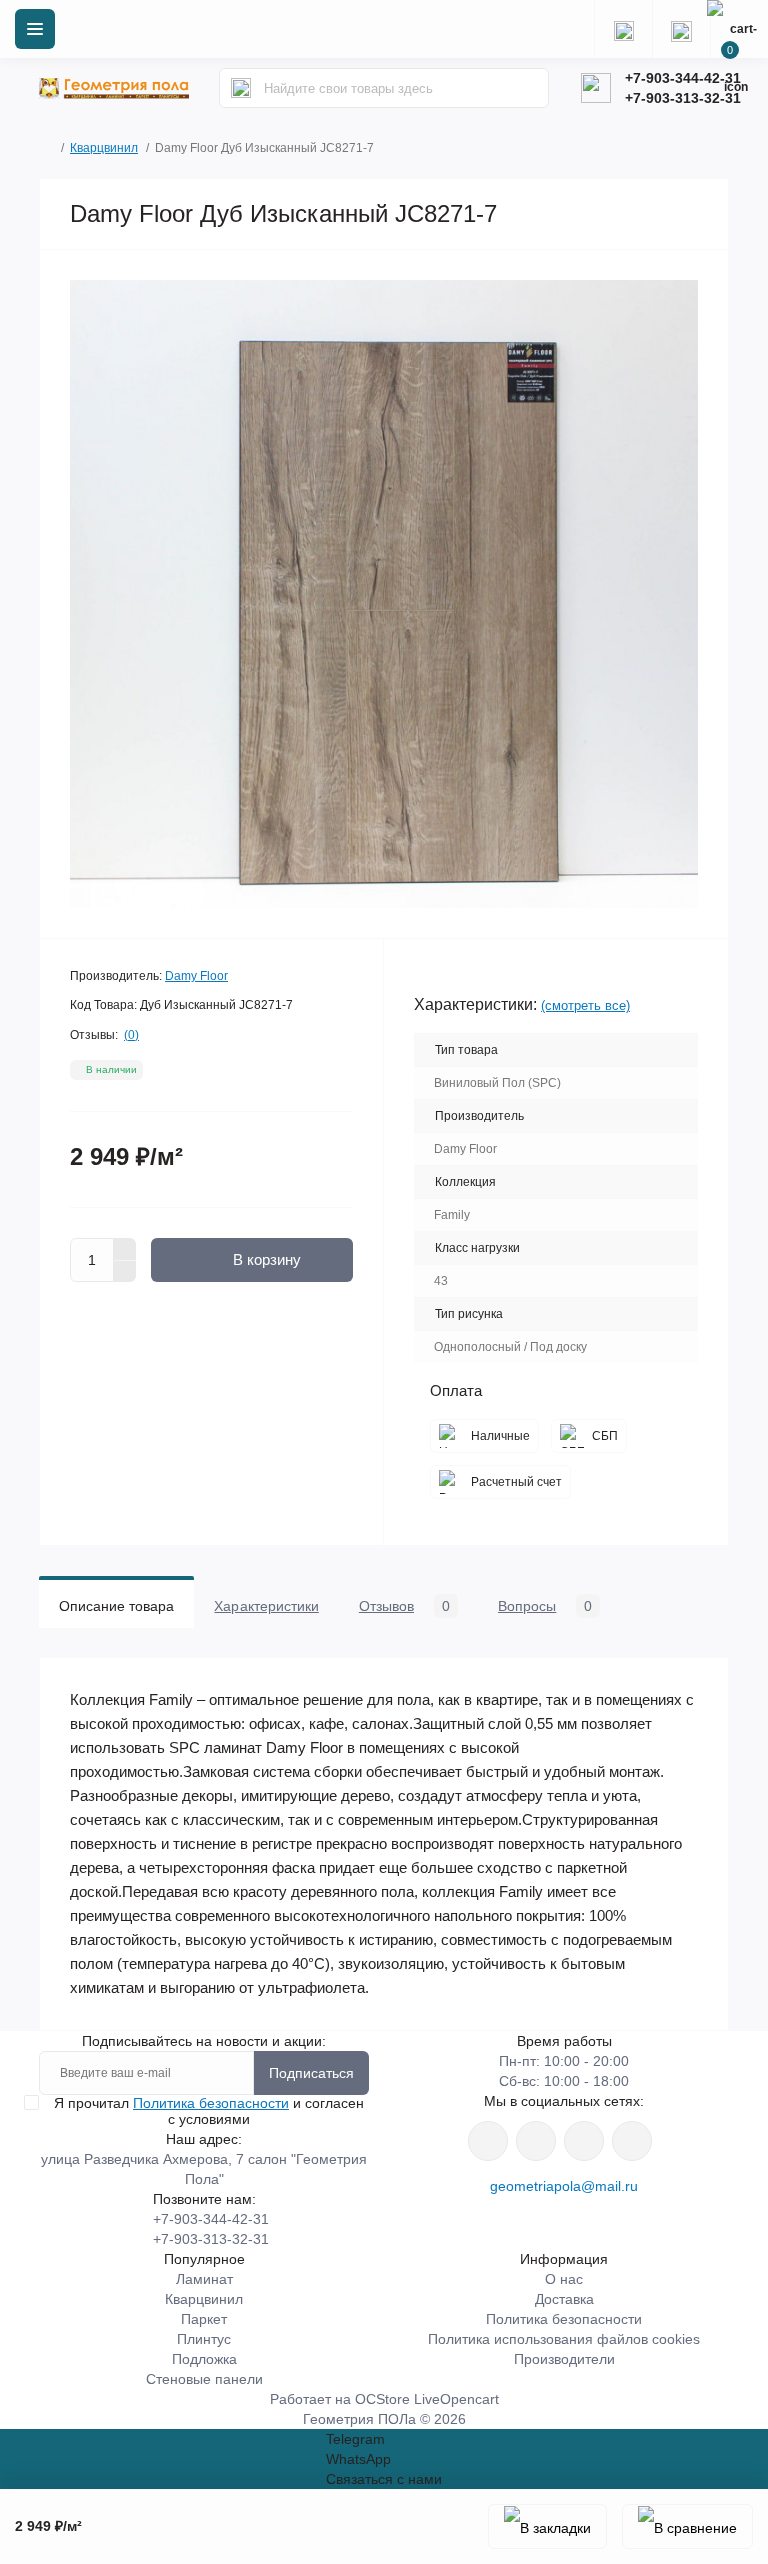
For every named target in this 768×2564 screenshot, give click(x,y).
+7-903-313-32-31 (683, 98)
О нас (564, 2279)
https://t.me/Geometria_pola (632, 2141)
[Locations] (623, 29)
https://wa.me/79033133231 (536, 2141)
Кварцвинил (104, 148)
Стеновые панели (204, 2379)
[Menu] (35, 29)
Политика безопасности (211, 2103)
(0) (131, 1035)
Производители (564, 2359)
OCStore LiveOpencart (427, 2399)
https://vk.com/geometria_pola (584, 2141)
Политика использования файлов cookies (564, 2339)
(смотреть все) (585, 1005)
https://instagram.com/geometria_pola (488, 2141)
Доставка (564, 2299)
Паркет (204, 2319)
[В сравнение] (687, 2526)
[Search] (241, 88)
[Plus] (125, 1249)
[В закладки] (547, 2526)
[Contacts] (681, 29)
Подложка (204, 2359)
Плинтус (204, 2339)
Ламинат (204, 2279)
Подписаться (311, 2073)
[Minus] (125, 1272)
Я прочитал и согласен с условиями (209, 2111)
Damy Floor (196, 976)
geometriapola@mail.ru (564, 2186)
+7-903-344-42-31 (683, 78)
